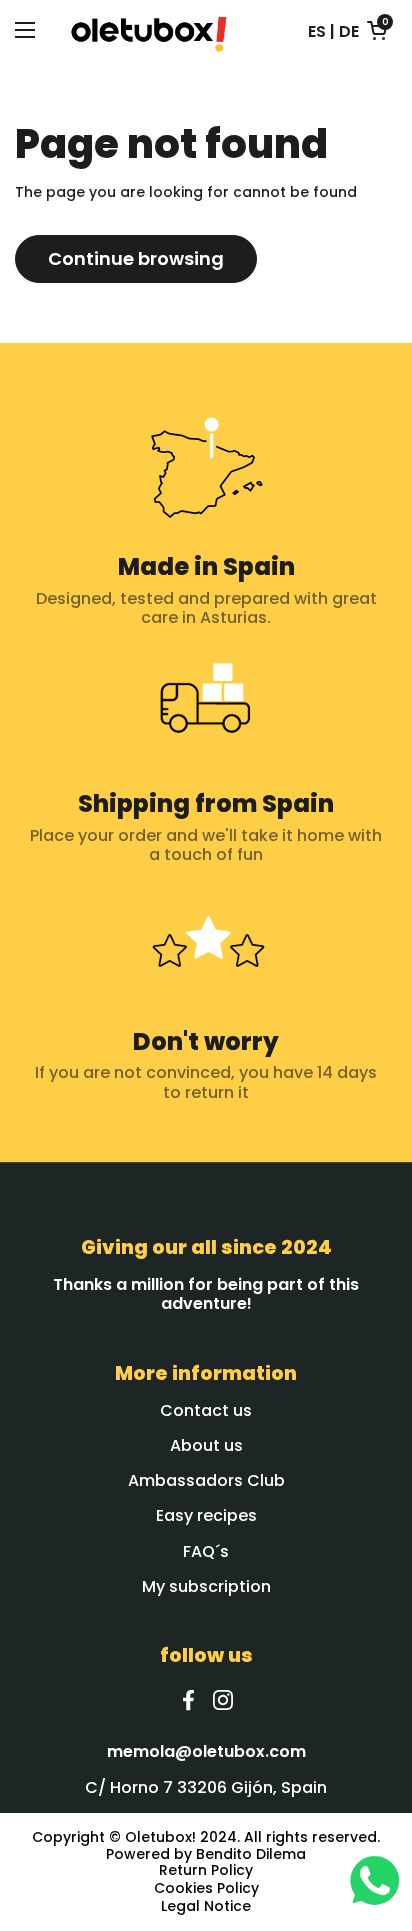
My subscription (206, 1586)
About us (206, 1445)
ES (317, 31)
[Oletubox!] (149, 30)
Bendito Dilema (251, 1854)
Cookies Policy (206, 1889)
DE (349, 31)
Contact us (206, 1410)
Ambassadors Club (206, 1480)
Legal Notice (206, 1907)
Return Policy (206, 1871)
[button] (377, 30)
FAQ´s (206, 1551)
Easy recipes (206, 1515)
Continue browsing (136, 258)
